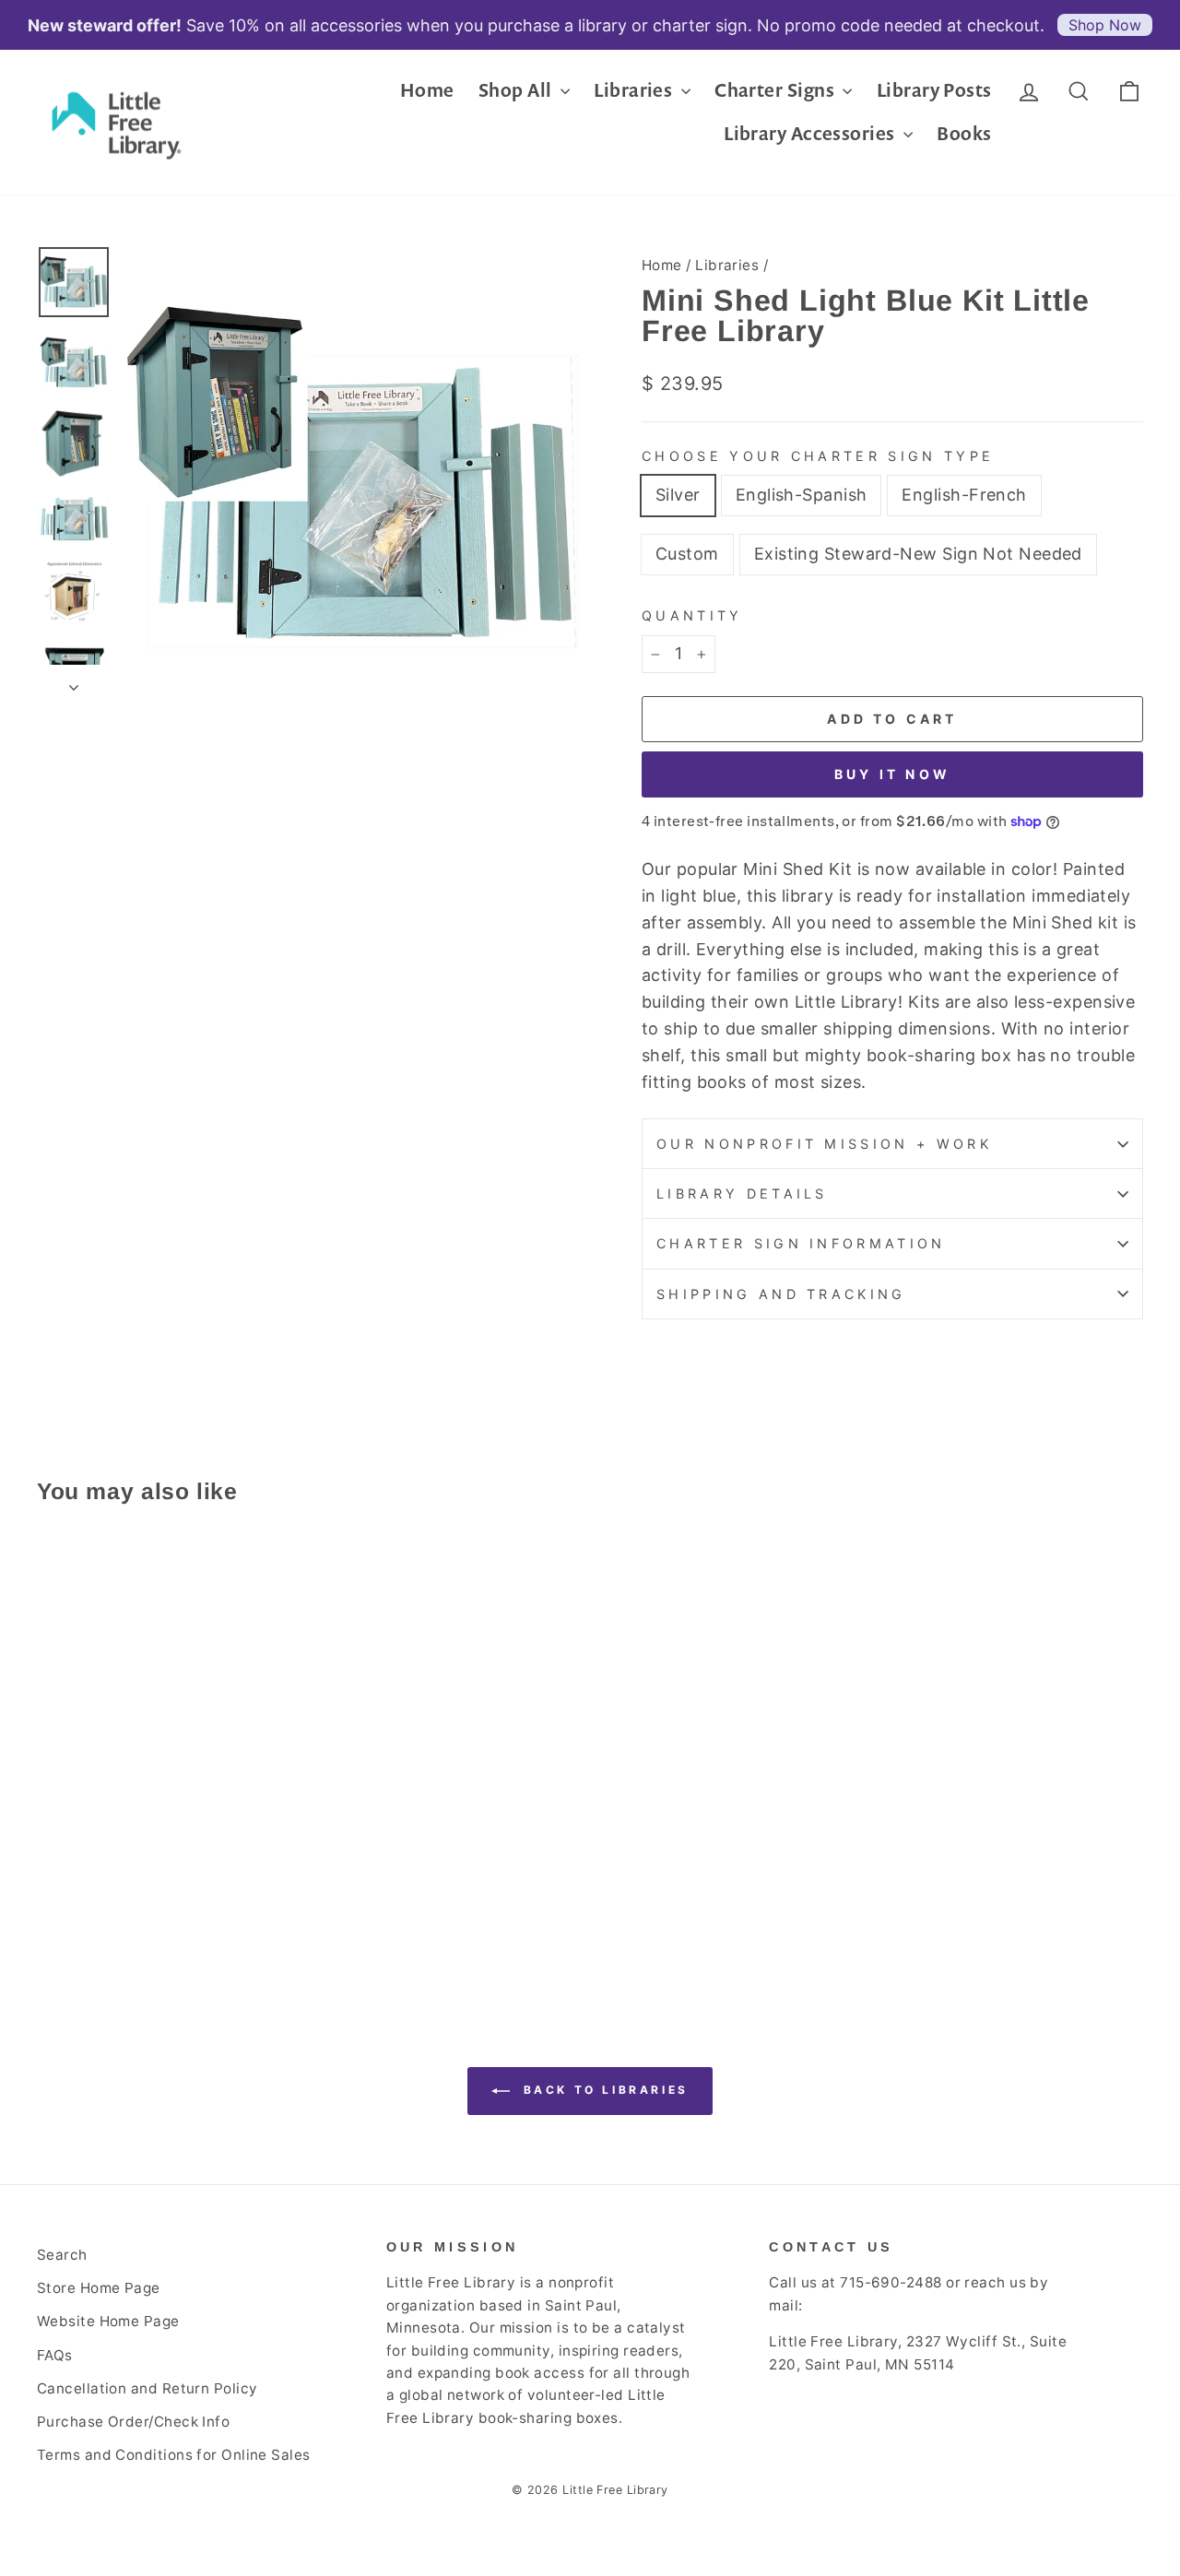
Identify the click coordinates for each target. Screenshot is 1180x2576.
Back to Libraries (603, 2090)
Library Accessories (811, 133)
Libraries (635, 90)
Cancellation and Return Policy (147, 2388)
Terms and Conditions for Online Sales (174, 2455)
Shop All (517, 90)
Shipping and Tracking (781, 1294)
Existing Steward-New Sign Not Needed (918, 554)
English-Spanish (802, 495)
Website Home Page (108, 2321)
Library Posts (934, 90)
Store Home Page (99, 2288)
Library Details (742, 1193)
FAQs (55, 2355)
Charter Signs (776, 90)
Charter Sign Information (801, 1243)
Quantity (692, 615)
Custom (687, 554)
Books (964, 133)
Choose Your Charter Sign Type (818, 456)
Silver (678, 495)
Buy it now (892, 774)
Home (427, 90)
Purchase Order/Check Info (133, 2422)
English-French (964, 495)
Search (62, 2255)
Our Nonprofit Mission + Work (824, 1144)
